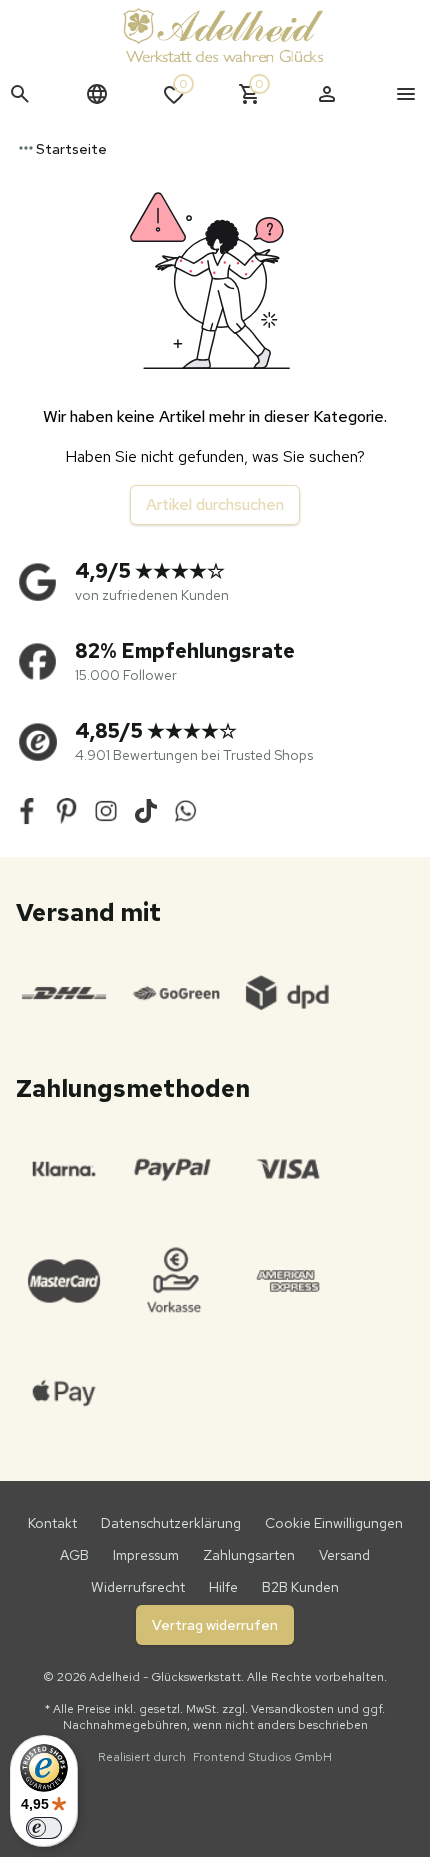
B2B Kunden (300, 1587)
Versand (344, 1555)
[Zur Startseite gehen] (223, 35)
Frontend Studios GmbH (261, 1757)
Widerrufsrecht (138, 1587)
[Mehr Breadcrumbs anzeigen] (26, 148)
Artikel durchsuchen (215, 504)
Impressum (146, 1555)
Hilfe (223, 1587)
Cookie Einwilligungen (334, 1523)
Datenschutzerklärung (171, 1523)
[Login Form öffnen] (327, 94)
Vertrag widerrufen (215, 1625)
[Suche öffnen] (20, 94)
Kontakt (52, 1523)
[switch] (44, 1828)
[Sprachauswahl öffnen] (97, 94)
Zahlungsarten (249, 1555)
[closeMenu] (406, 94)
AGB (74, 1555)
